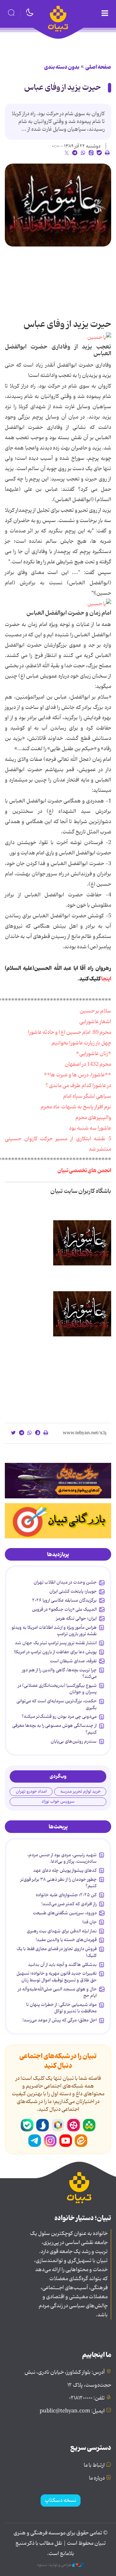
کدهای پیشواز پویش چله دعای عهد (65, 1870)
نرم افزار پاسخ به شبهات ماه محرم (76, 1107)
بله (27, 2125)
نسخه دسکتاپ (61, 2501)
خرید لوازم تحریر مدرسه (80, 1791)
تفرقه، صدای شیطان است (73, 1661)
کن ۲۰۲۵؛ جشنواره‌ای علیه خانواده (66, 1895)
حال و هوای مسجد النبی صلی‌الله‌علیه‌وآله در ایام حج (57, 1992)
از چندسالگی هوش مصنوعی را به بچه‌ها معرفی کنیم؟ (54, 1729)
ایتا (81, 2141)
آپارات (73, 2125)
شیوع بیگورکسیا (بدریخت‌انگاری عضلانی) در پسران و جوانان (57, 1689)
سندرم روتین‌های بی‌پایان (74, 1741)
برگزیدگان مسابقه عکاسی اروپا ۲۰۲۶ (64, 1600)
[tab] (58, 1555)
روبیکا (58, 2125)
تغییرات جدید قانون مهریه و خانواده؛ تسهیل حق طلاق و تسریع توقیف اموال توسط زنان (57, 1977)
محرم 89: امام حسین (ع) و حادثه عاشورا (70, 1032)
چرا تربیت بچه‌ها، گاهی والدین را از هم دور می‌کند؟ (59, 1673)
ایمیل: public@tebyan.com (72, 2411)
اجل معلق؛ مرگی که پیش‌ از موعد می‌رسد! (60, 2020)
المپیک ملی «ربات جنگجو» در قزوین (64, 1609)
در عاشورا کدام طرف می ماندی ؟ (78, 1086)
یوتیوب (66, 2141)
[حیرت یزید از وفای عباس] (58, 205)
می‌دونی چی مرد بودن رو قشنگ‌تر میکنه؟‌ (59, 1716)
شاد (89, 2125)
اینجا (106, 979)
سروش (43, 2125)
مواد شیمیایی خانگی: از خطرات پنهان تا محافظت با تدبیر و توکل (61, 2008)
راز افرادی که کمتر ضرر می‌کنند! (69, 1904)
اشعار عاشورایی (95, 1022)
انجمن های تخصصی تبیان (84, 1171)
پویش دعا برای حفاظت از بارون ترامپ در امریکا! (55, 1652)
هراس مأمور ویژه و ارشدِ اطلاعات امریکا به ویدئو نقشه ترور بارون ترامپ (54, 1631)
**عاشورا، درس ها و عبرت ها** (77, 1075)
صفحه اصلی (98, 67)
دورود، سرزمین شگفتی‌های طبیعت (65, 1913)
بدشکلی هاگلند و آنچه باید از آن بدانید (62, 1965)
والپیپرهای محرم (93, 1118)
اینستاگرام (50, 2141)
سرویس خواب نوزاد (58, 1801)
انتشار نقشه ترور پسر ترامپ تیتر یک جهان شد (56, 1643)
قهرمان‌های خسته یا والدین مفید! (66, 1940)
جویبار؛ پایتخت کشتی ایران (73, 1591)
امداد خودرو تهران (31, 1791)
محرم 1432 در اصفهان (88, 1064)
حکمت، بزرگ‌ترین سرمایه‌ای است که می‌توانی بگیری (57, 1704)
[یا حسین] (99, 338)
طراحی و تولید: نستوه (55, 2565)
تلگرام (35, 2141)
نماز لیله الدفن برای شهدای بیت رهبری (62, 1931)
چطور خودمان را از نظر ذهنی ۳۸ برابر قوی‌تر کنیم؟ (58, 1883)
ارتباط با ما (94, 2465)
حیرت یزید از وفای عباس (63, 88)
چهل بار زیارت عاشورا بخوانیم (81, 1043)
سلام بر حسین (95, 1011)
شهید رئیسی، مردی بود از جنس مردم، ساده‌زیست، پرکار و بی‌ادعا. (62, 1858)
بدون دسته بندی (62, 67)
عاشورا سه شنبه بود (90, 1128)
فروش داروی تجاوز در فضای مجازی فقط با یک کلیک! (57, 1952)
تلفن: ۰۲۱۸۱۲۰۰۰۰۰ (87, 2398)
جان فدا (90, 1922)
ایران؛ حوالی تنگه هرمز (76, 1618)
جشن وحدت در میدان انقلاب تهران (65, 1582)
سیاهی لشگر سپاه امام (87, 1096)
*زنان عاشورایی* (94, 1054)
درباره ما (97, 2478)
